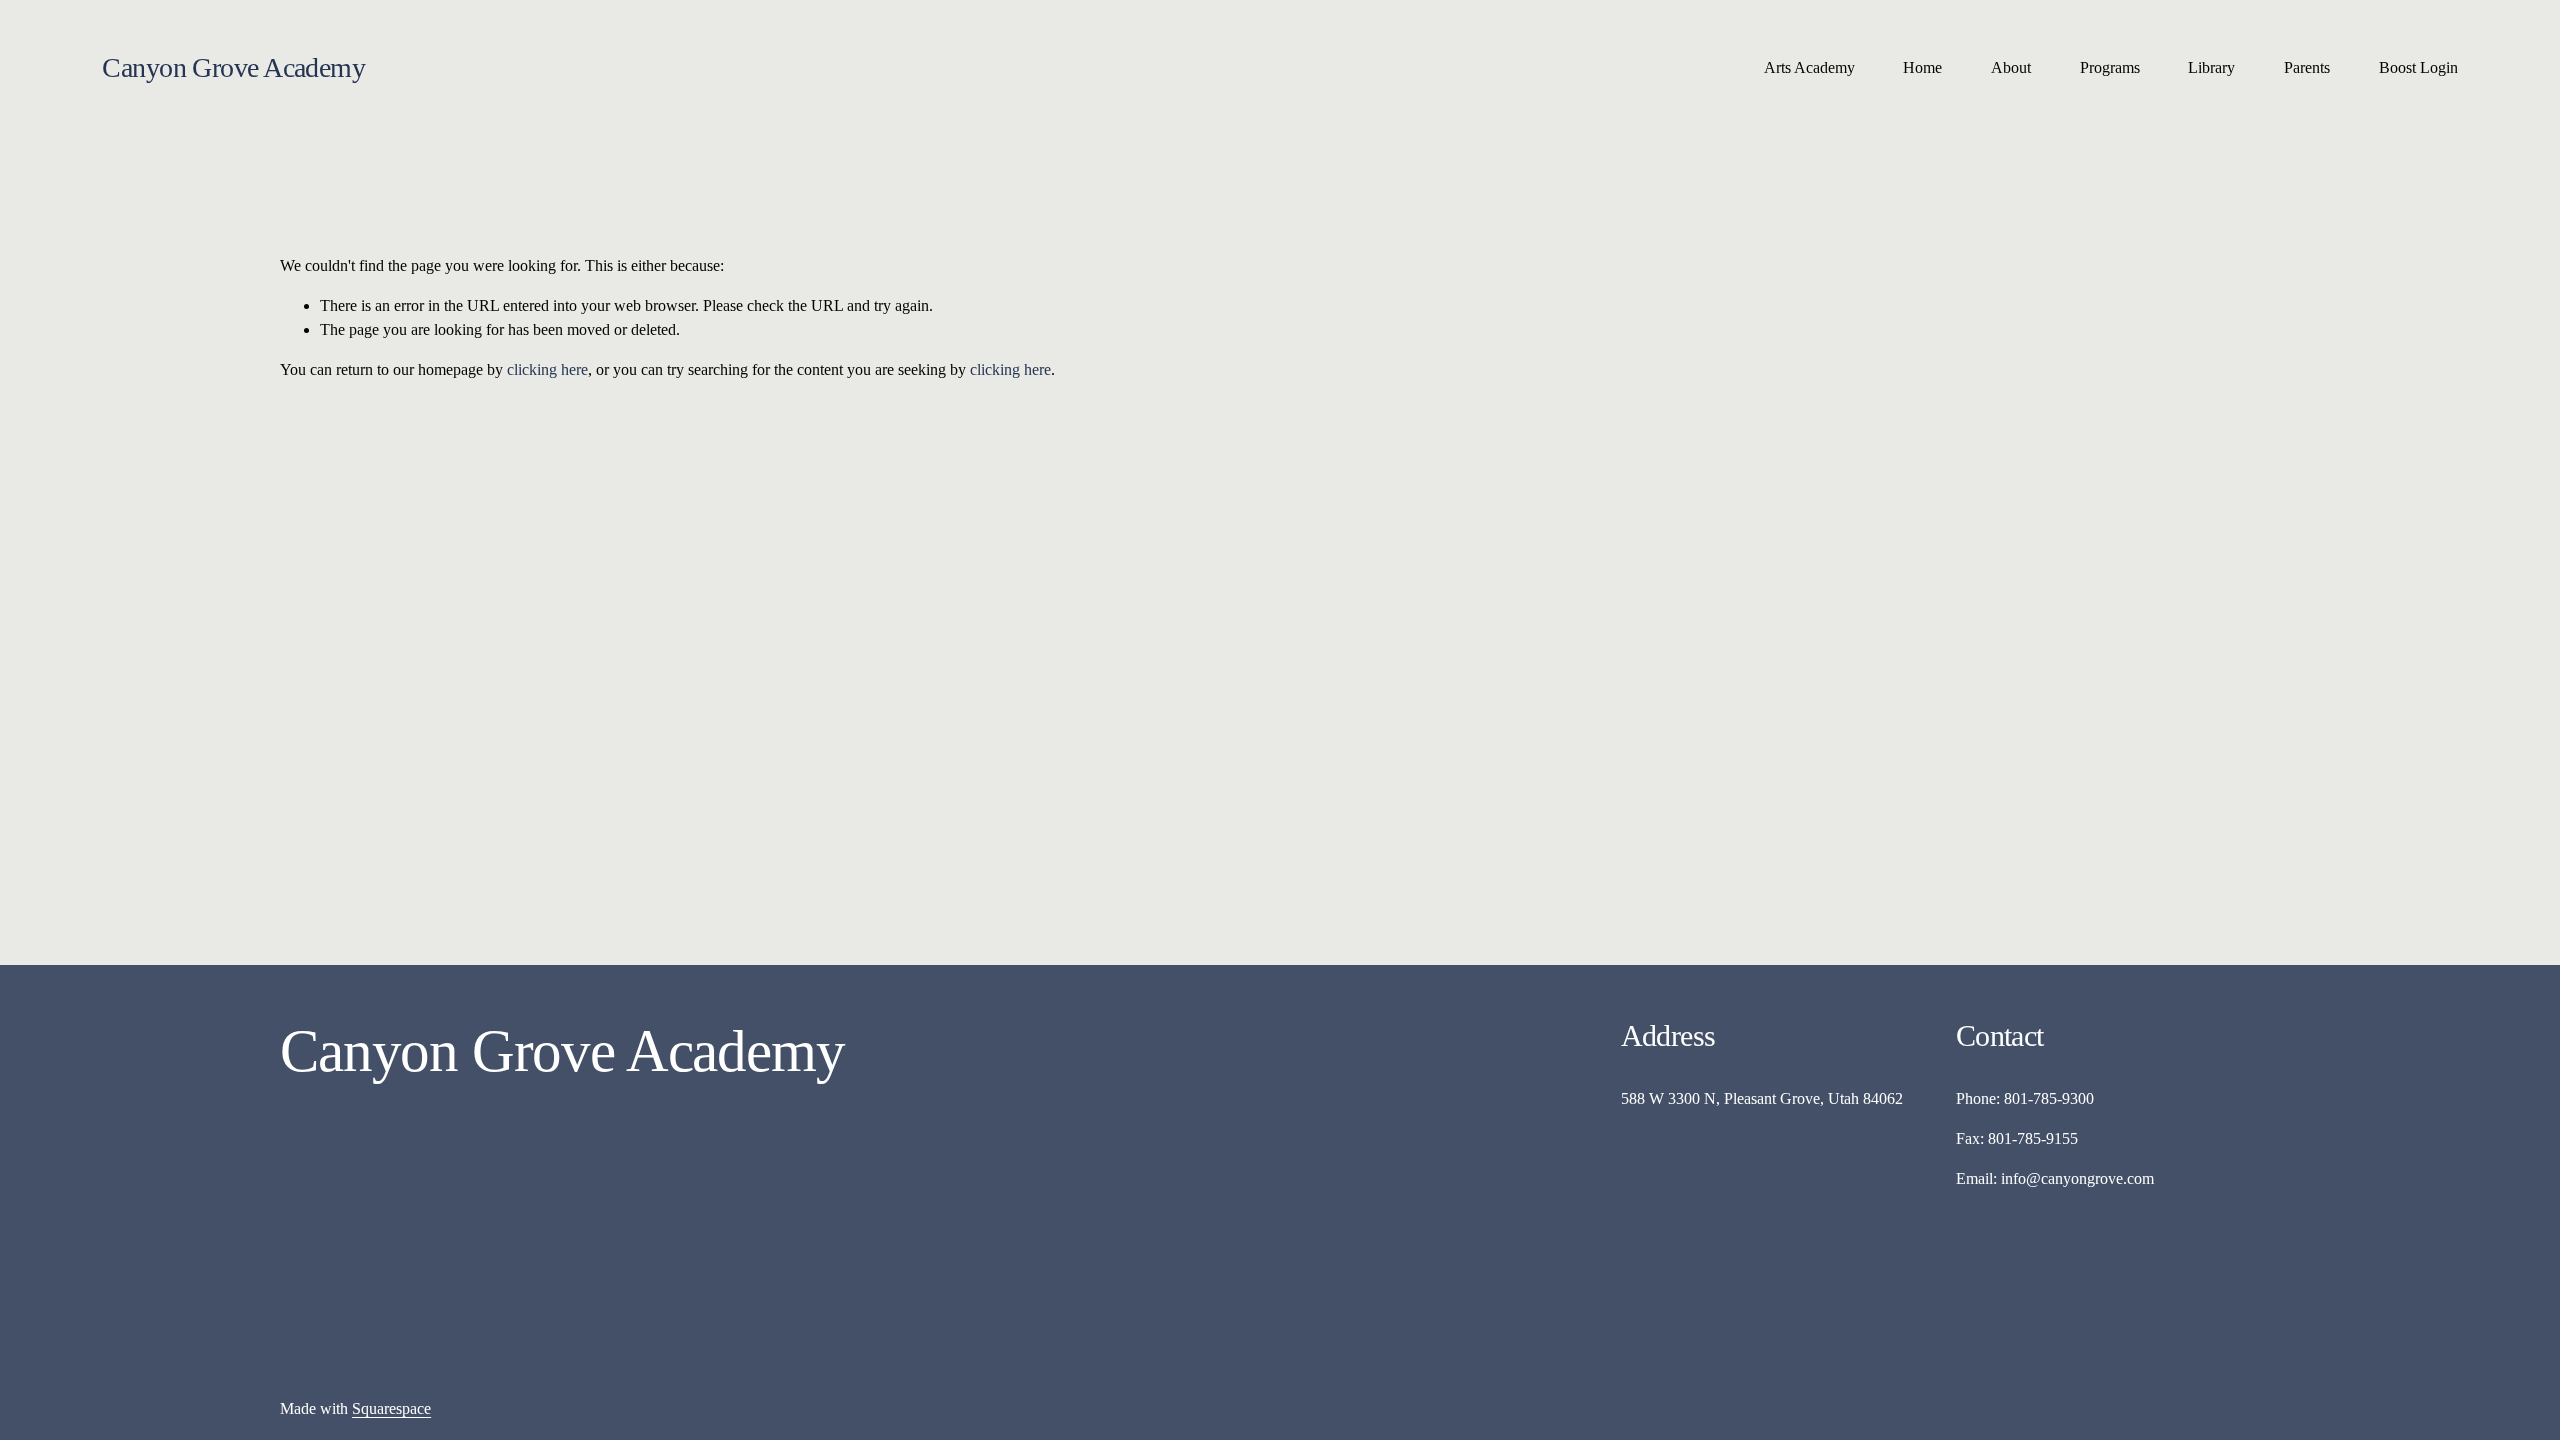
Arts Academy (1809, 67)
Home (1922, 67)
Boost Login (2418, 67)
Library (2211, 67)
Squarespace (391, 1408)
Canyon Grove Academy (233, 67)
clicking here (547, 369)
